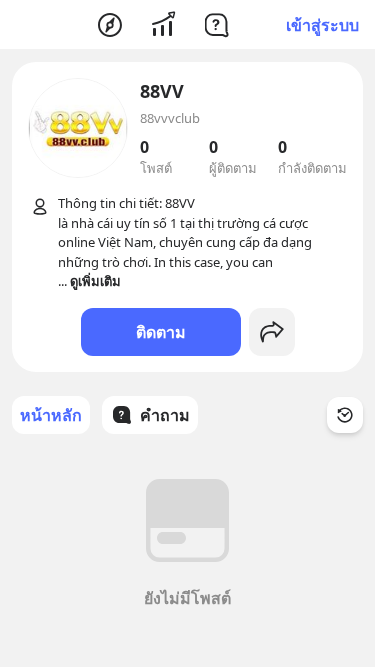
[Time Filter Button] (345, 415)
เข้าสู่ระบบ (322, 25)
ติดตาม (161, 332)
